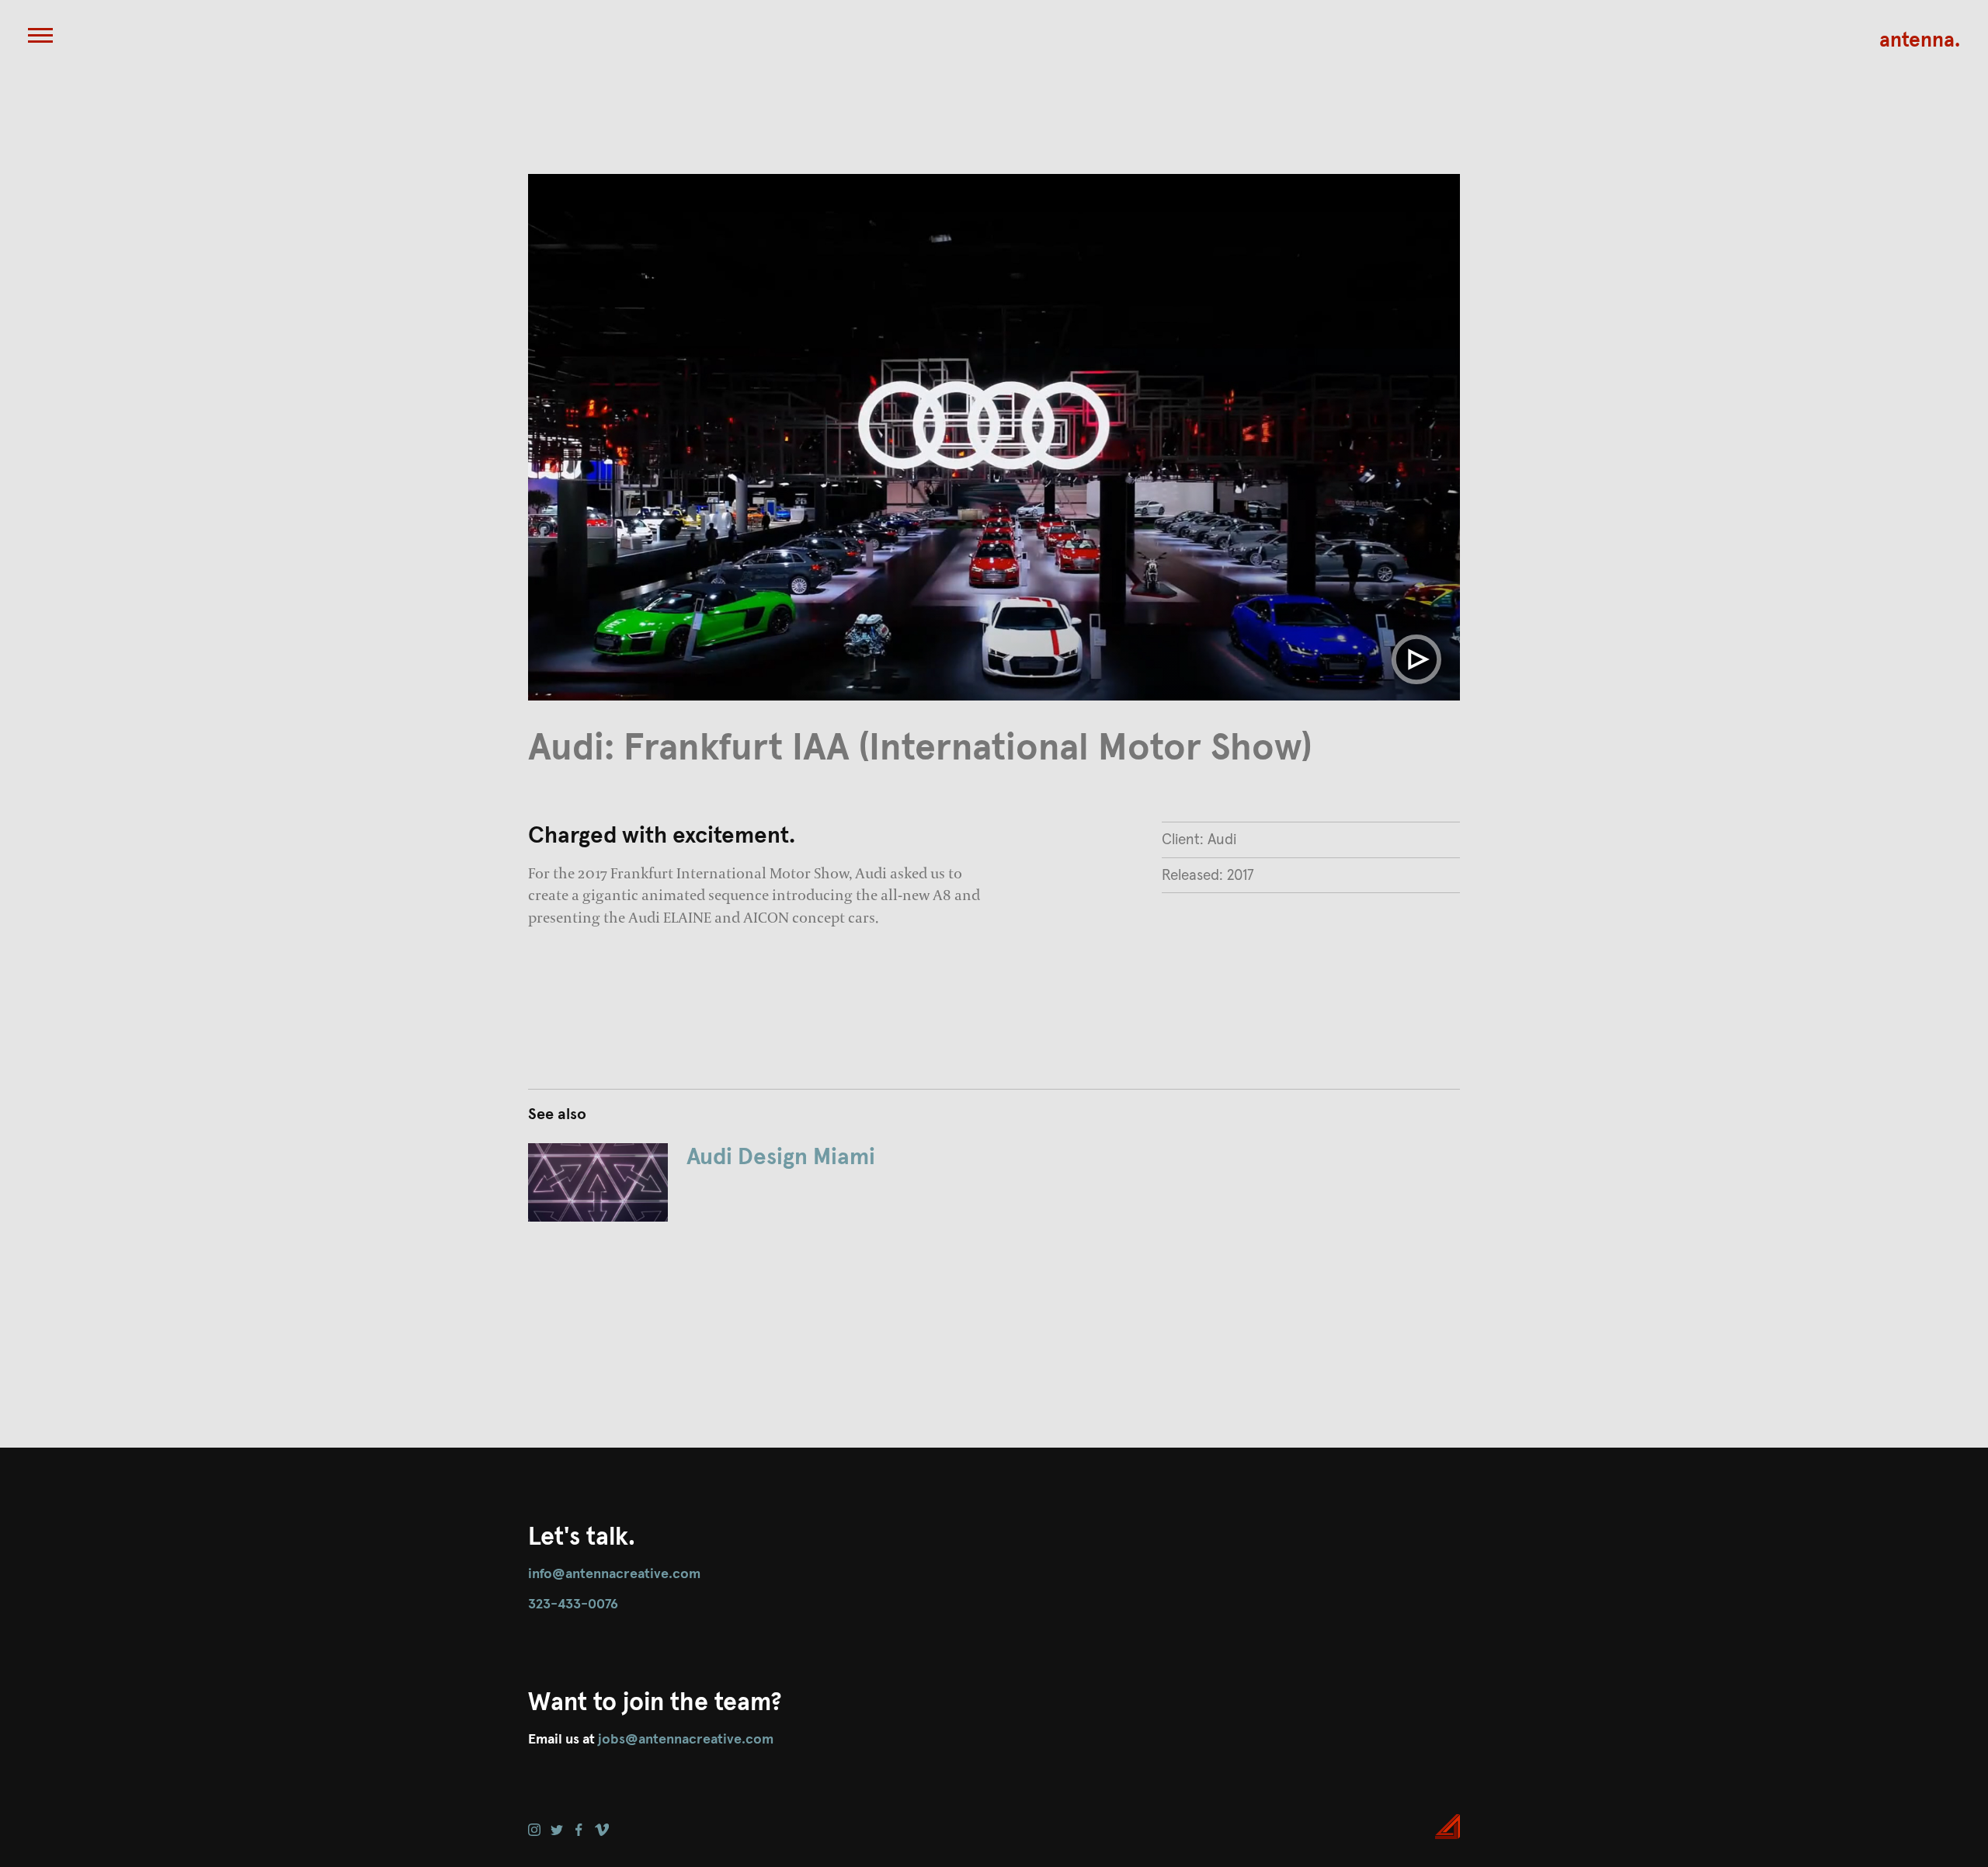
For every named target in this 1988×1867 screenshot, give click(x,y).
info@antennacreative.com (614, 1574)
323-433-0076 (573, 1605)
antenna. (1920, 41)
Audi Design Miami (781, 1158)
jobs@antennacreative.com (686, 1740)
